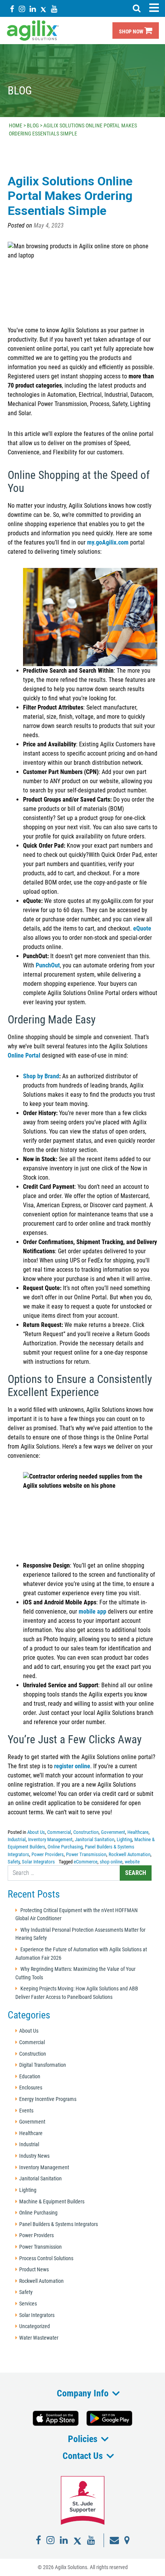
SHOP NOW (132, 32)
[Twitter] (43, 9)
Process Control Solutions (46, 2258)
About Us (36, 1832)
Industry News (34, 2156)
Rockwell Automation (130, 1854)
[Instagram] (22, 9)
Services (28, 2304)
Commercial (59, 1832)
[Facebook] (12, 9)
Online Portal (24, 1055)
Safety (14, 1862)
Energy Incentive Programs (48, 2099)
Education (30, 2077)
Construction (86, 1832)
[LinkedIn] (33, 9)
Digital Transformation (43, 2065)
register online (72, 1766)
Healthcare (138, 1832)
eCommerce (86, 1862)
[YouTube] (54, 9)
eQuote (142, 928)
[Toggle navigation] (154, 8)
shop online (111, 1862)
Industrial (17, 1839)
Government (113, 1832)
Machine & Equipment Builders (52, 2202)
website (132, 1862)
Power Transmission (86, 1854)
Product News (34, 2270)
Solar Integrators (38, 1862)
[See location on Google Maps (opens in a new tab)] (127, 2540)
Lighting (124, 1839)
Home (16, 125)
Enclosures (31, 2088)
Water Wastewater (39, 2338)
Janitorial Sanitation (95, 1839)
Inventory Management (50, 1839)
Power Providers (48, 1854)
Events (26, 2111)
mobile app (92, 1611)
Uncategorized (35, 2326)
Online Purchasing (65, 1847)
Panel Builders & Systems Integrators (59, 2224)
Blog (33, 125)
